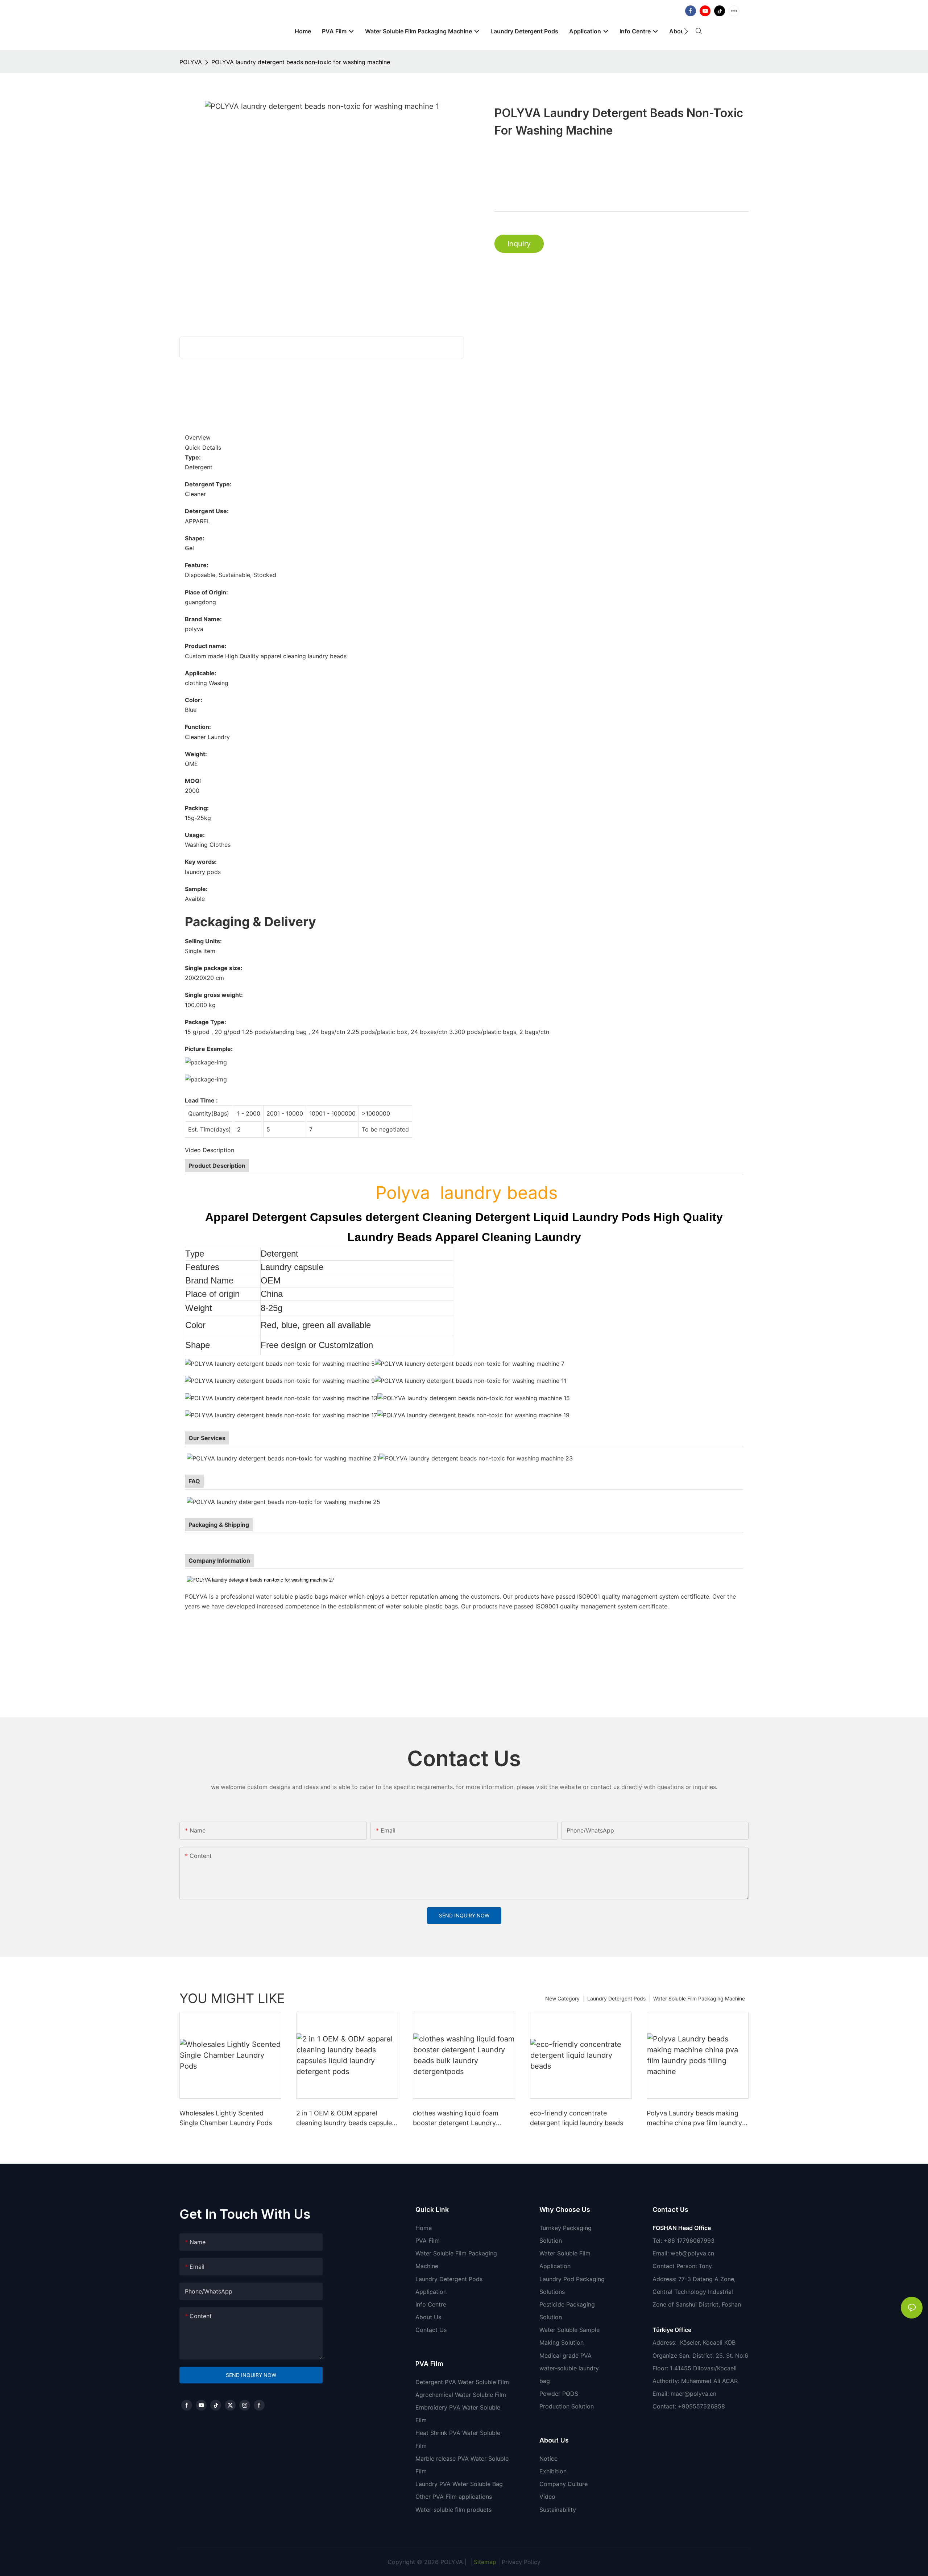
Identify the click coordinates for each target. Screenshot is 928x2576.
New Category (562, 1998)
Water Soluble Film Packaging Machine (699, 1998)
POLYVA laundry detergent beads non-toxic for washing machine (301, 62)
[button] (686, 31)
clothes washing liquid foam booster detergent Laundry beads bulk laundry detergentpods (456, 2118)
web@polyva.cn (692, 2253)
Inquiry (519, 244)
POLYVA (191, 62)
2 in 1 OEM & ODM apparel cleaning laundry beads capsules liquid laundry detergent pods (346, 2118)
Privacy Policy (521, 2562)
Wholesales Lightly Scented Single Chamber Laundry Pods (226, 2118)
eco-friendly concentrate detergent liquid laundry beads (577, 2118)
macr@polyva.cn (694, 2394)
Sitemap (484, 2562)
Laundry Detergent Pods (616, 1998)
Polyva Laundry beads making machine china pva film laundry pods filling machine (694, 2118)
